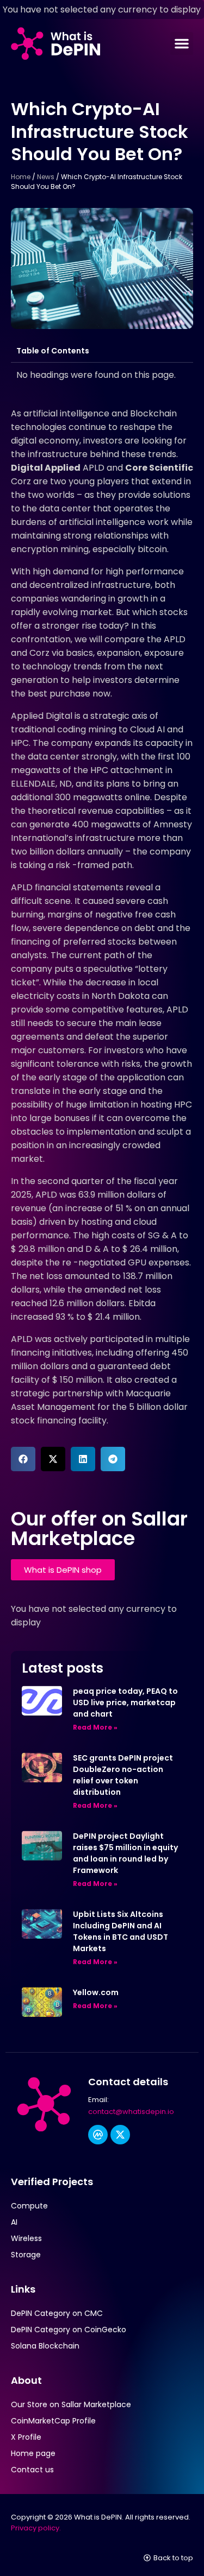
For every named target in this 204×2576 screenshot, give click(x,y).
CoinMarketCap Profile (53, 2421)
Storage (26, 2255)
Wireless (26, 2238)
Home (21, 177)
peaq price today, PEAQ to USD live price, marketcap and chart (125, 1702)
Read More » (95, 1727)
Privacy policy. (36, 2528)
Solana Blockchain (45, 2346)
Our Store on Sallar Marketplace (71, 2404)
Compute (29, 2206)
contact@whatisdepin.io (131, 2112)
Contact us (32, 2470)
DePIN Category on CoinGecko (69, 2330)
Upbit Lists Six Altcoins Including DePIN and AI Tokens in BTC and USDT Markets (120, 1931)
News (46, 177)
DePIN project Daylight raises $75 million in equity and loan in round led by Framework (125, 1853)
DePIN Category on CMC (57, 2313)
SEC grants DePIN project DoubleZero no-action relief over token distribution (123, 1775)
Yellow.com (96, 1992)
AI (14, 2222)
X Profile (26, 2437)
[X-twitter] (120, 2135)
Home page (33, 2453)
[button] (182, 43)
